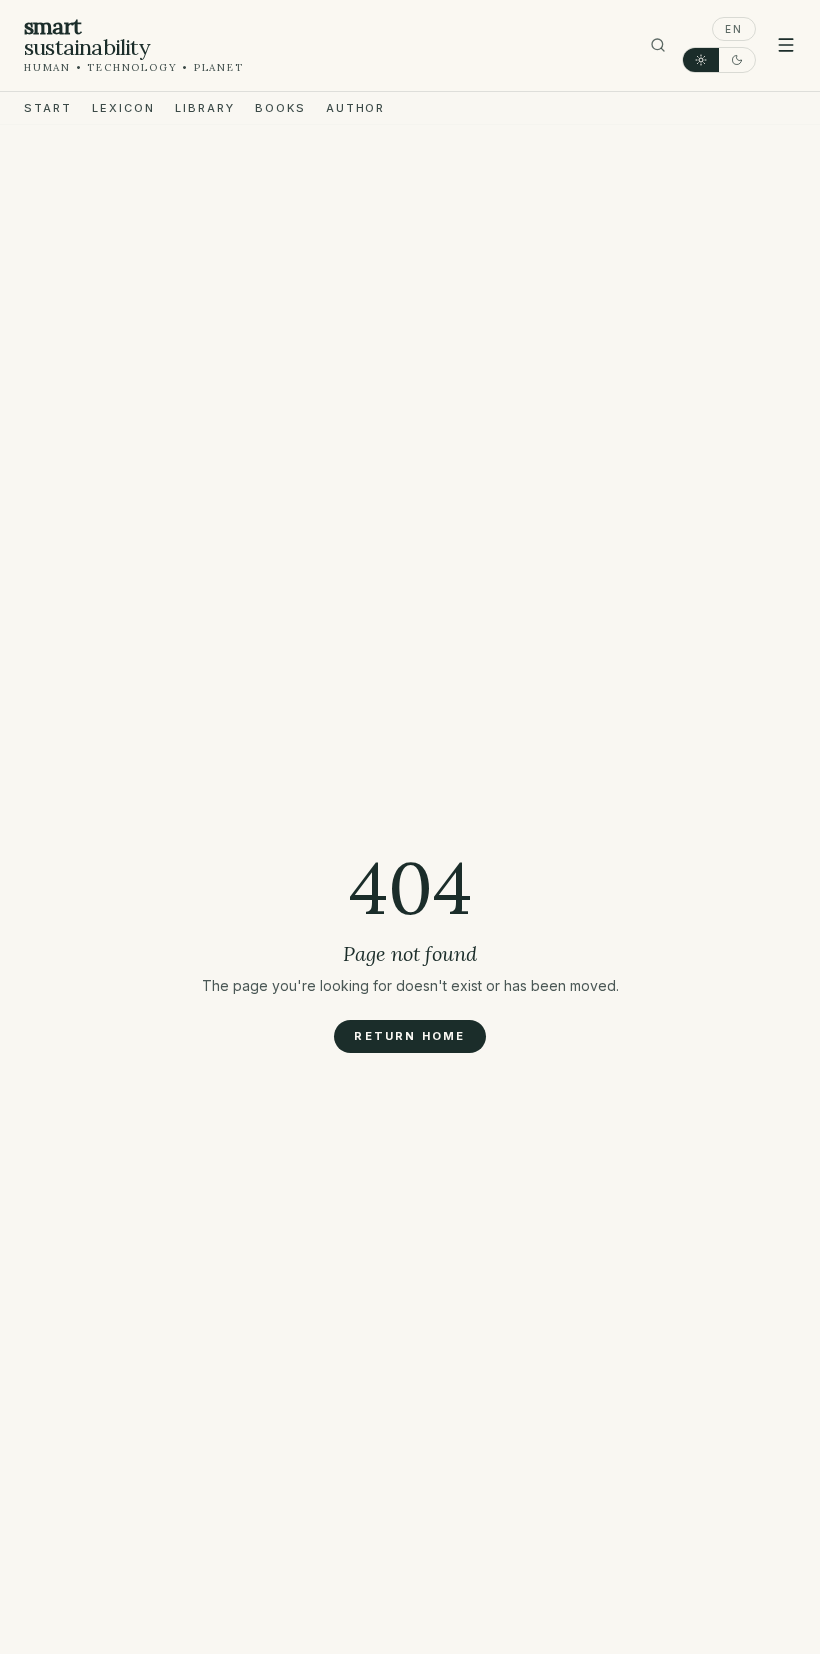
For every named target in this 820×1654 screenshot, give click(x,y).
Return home (409, 1036)
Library (205, 108)
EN (734, 29)
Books (280, 108)
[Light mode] (701, 60)
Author (356, 108)
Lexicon (123, 108)
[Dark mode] (737, 60)
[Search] (658, 45)
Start (48, 108)
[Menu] (786, 45)
